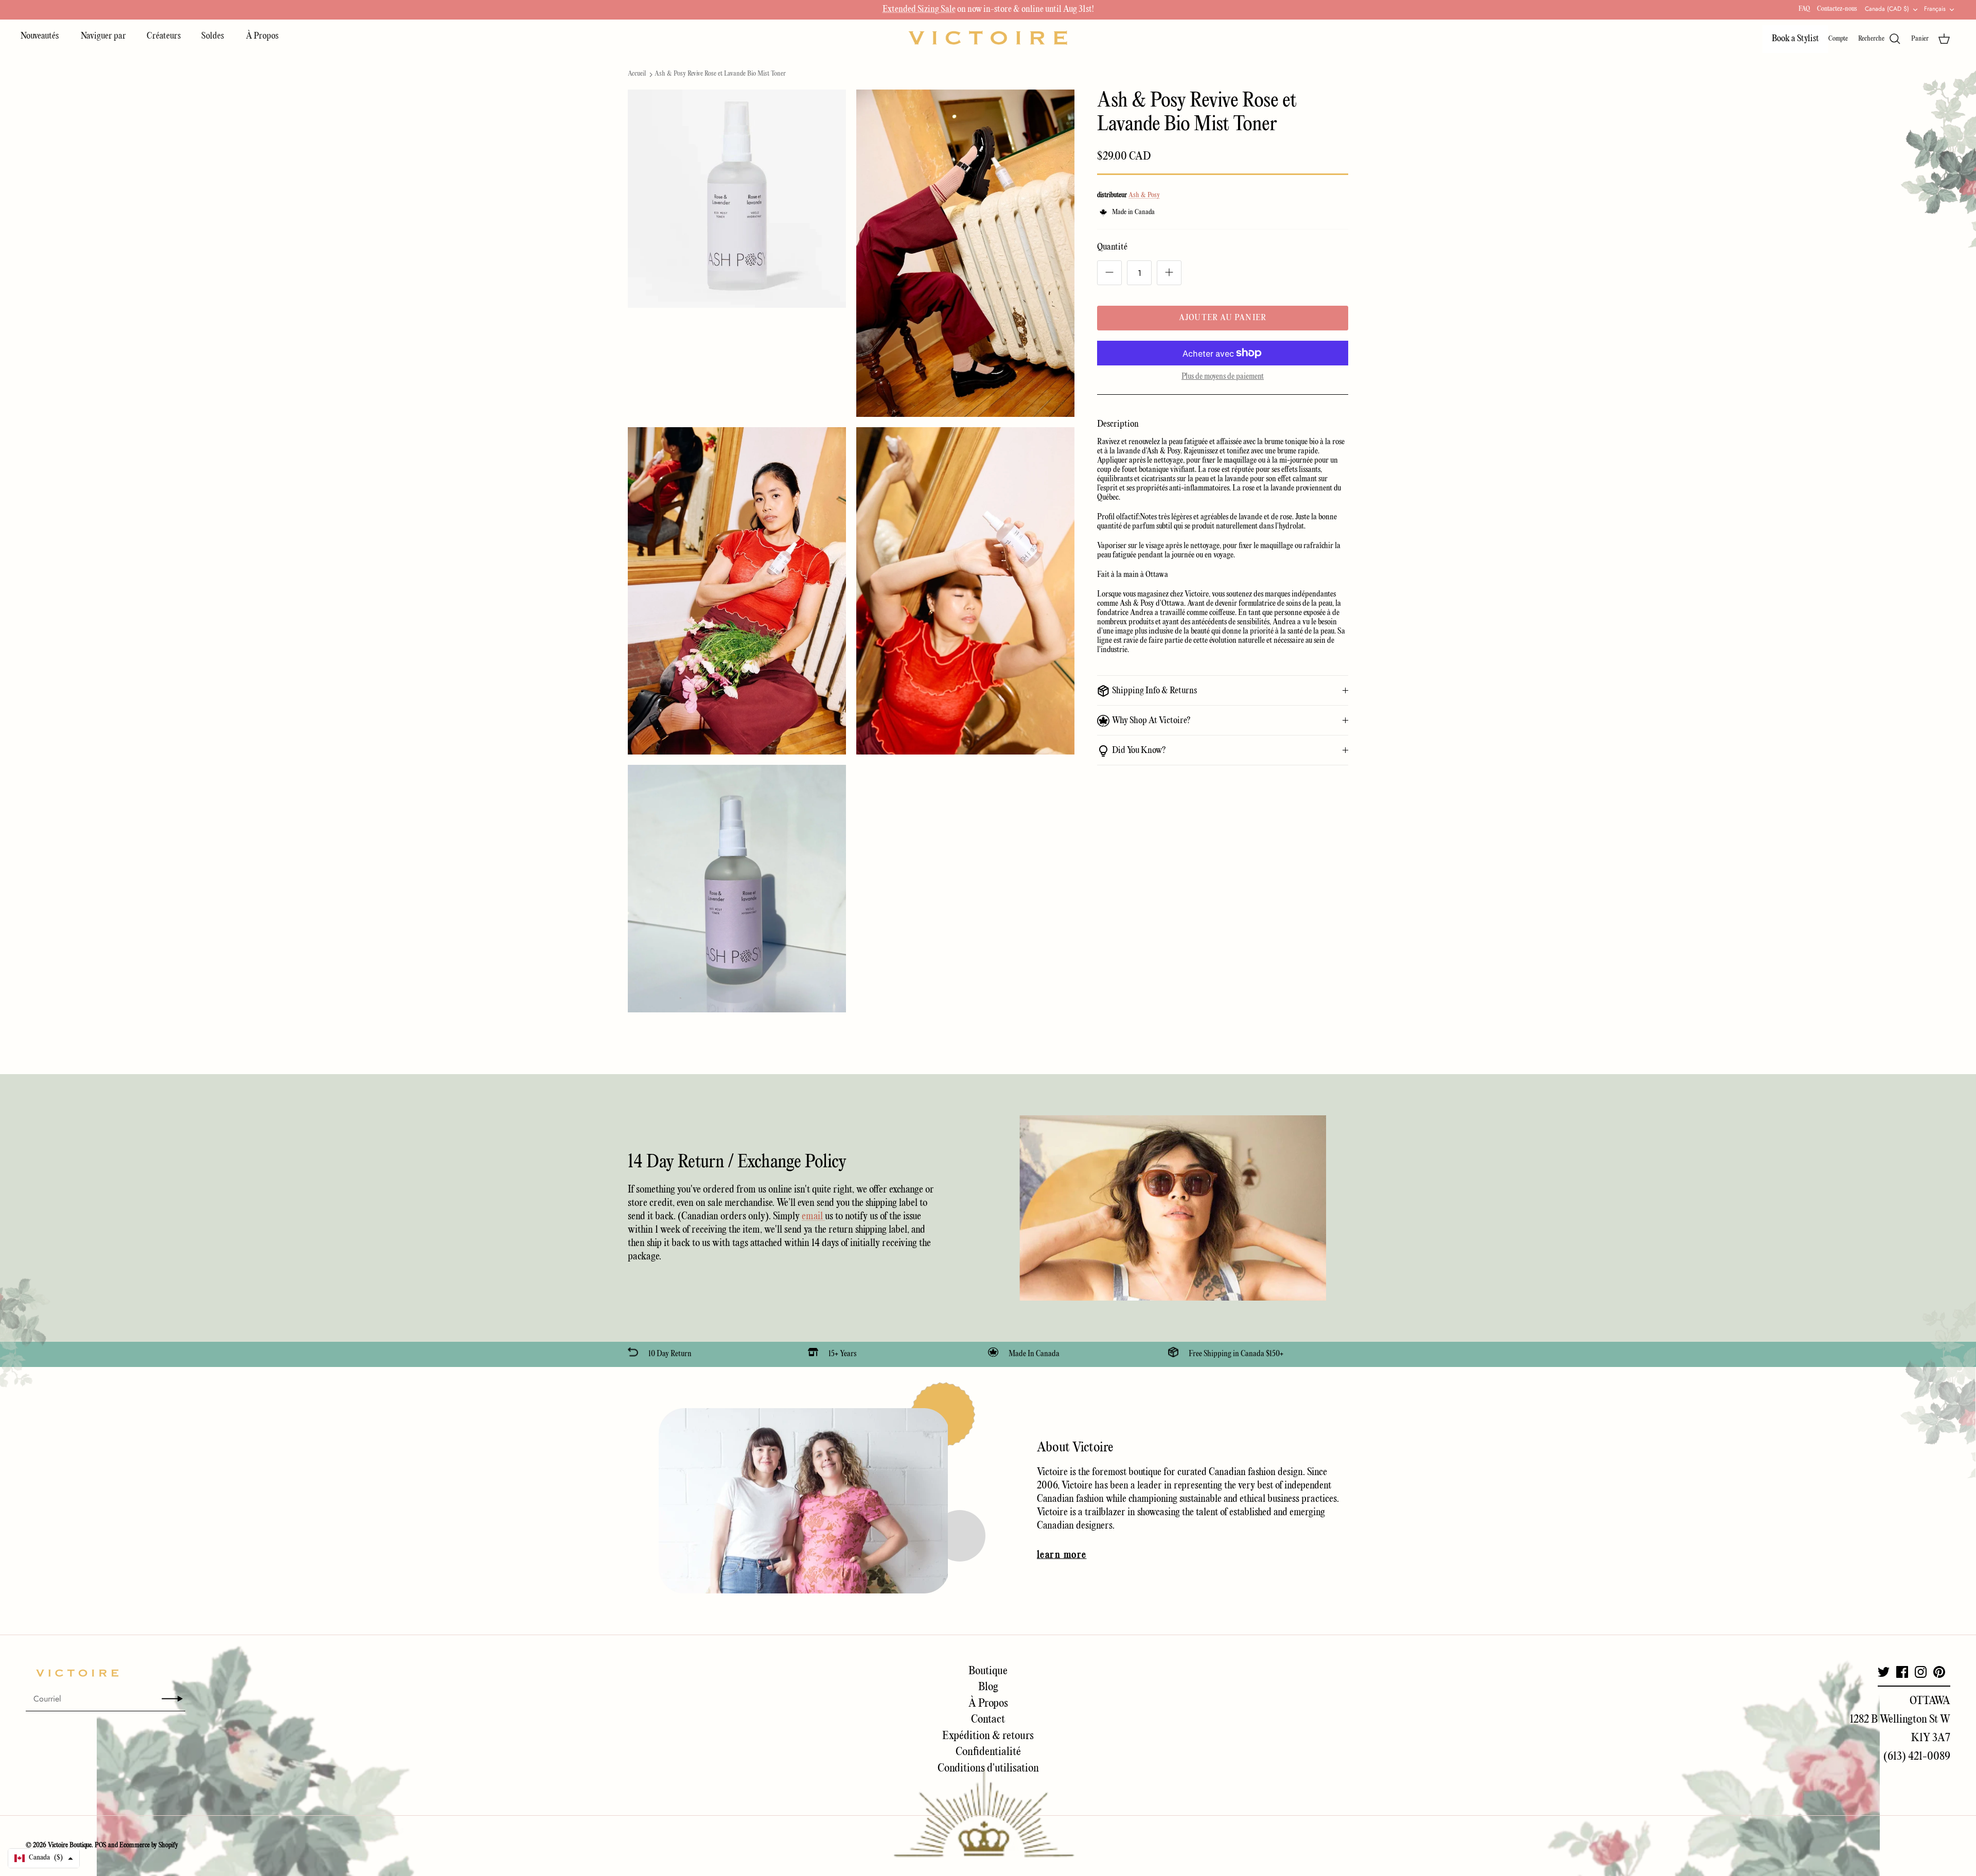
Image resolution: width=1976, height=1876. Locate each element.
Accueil (637, 74)
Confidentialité (988, 1752)
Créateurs (164, 36)
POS (101, 1845)
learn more (1062, 1555)
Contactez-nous (1837, 9)
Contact (988, 1720)
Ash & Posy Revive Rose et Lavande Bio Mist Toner (720, 74)
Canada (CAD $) (1887, 9)
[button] (44, 1858)
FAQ (1804, 9)
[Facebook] (1902, 1672)
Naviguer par (103, 36)
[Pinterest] (1939, 1672)
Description (1118, 424)
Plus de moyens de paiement (1223, 377)
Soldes (213, 36)
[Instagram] (1921, 1672)
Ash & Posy (1144, 195)
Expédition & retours (988, 1736)
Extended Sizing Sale (919, 10)
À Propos (262, 36)
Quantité (1112, 247)
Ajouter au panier (1223, 318)
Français (1935, 9)
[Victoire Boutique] (988, 38)
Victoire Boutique (70, 1845)
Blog (988, 1687)
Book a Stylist (1795, 39)
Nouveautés (40, 36)
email (813, 1216)
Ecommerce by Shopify (149, 1845)
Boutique (988, 1671)
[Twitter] (1884, 1672)
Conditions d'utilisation (988, 1768)
